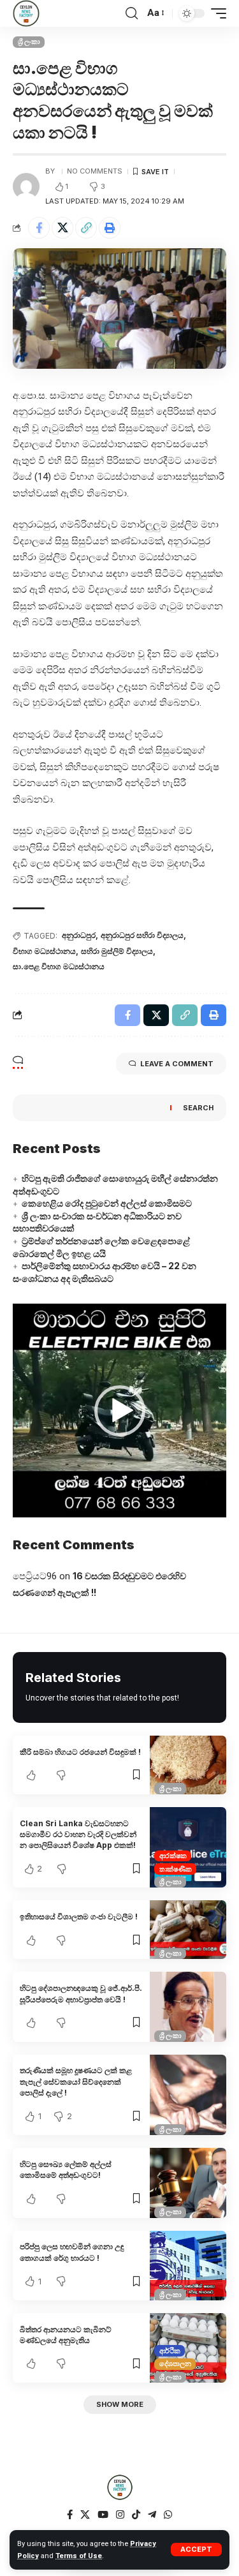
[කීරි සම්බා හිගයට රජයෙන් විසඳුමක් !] (188, 1765)
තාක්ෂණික (176, 1869)
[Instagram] (120, 2515)
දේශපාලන (175, 2364)
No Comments (95, 171)
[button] (120, 1411)
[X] (85, 2515)
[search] (132, 13)
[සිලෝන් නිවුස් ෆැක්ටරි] (26, 13)
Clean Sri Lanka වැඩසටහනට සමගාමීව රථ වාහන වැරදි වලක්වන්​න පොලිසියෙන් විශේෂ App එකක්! (78, 1835)
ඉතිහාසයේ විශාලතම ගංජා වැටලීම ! (79, 1917)
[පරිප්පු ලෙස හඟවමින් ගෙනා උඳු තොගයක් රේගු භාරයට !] (188, 2266)
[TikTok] (136, 2515)
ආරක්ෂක (173, 1856)
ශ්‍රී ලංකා (29, 41)
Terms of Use (79, 2556)
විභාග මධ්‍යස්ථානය (44, 951)
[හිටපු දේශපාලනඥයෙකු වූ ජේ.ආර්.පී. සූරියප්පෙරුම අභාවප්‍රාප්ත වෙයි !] (188, 2006)
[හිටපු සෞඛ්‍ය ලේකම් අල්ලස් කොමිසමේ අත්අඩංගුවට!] (188, 2183)
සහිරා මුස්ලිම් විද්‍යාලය (117, 951)
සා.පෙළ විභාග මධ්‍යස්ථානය (59, 966)
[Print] (110, 228)
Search (198, 1108)
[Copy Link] (86, 228)
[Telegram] (152, 2515)
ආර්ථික (170, 2351)
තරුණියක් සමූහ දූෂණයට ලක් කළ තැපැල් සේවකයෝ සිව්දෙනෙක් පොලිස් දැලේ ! (76, 2081)
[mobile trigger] (215, 13)
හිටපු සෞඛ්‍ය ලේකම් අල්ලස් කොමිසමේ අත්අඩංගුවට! (66, 2170)
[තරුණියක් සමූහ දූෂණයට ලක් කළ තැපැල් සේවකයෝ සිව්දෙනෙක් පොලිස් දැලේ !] (188, 2095)
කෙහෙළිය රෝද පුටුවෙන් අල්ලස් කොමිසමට (107, 1203)
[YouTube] (103, 2515)
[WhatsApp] (168, 2515)
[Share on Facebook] (39, 228)
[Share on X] (62, 228)
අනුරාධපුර (79, 935)
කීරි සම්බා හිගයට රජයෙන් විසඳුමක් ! (80, 1752)
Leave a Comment (177, 1064)
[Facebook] (70, 2515)
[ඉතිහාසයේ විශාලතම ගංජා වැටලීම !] (188, 1930)
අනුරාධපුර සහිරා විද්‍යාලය (142, 935)
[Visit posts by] (26, 186)
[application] (119, 1411)
